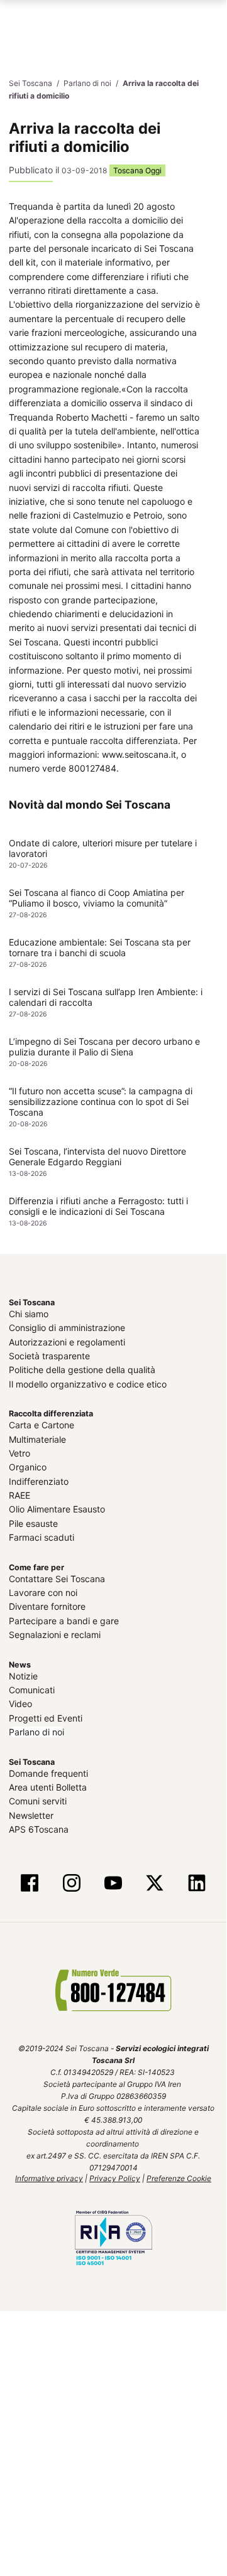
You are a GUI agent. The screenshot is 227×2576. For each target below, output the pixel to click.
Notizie (23, 1675)
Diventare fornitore (47, 1606)
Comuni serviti (38, 1800)
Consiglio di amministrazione (67, 1327)
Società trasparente (49, 1355)
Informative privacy (49, 2178)
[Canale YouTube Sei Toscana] (113, 1883)
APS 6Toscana (39, 1829)
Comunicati (32, 1689)
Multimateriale (37, 1439)
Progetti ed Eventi (46, 1717)
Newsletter (31, 1815)
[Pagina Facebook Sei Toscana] (30, 1883)
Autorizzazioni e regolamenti (67, 1341)
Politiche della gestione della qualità (82, 1369)
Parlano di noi (36, 1731)
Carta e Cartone (42, 1424)
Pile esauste (33, 1523)
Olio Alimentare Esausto (57, 1509)
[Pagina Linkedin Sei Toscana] (196, 1883)
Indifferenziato (39, 1481)
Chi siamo (29, 1313)
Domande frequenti (48, 1773)
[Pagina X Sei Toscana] (155, 1883)
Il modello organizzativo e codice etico (88, 1383)
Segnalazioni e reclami (55, 1634)
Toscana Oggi (137, 170)
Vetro (19, 1452)
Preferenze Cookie (179, 2178)
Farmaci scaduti (42, 1537)
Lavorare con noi (43, 1592)
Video (20, 1703)
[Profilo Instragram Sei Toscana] (72, 1883)
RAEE (19, 1495)
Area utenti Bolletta (48, 1786)
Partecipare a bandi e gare (64, 1620)
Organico (28, 1466)
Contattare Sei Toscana (57, 1578)
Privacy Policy (115, 2178)
